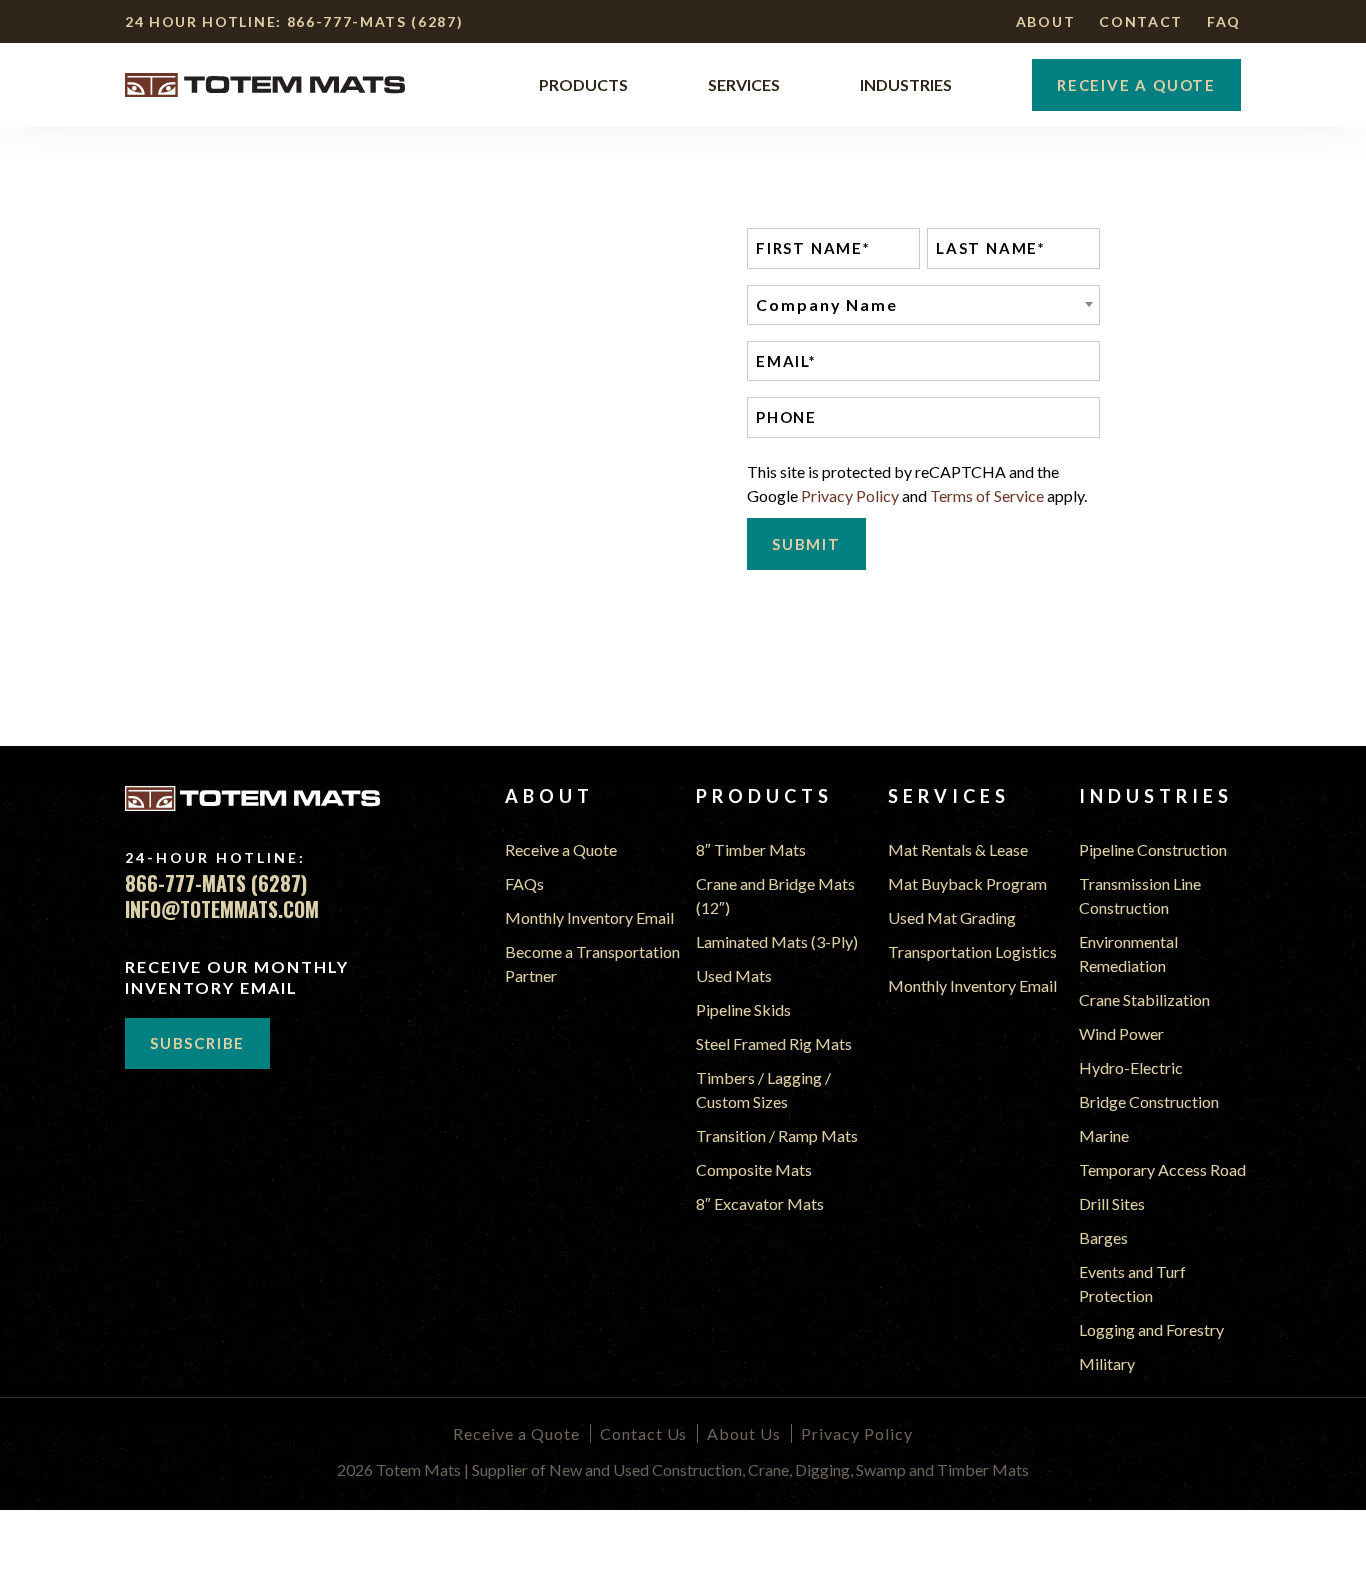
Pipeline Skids (743, 1009)
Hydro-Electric (1131, 1067)
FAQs (524, 883)
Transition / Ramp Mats (777, 1135)
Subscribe (197, 1043)
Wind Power (1121, 1033)
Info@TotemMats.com (222, 909)
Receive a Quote (561, 849)
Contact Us (644, 1433)
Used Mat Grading (952, 917)
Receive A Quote (1136, 85)
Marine (1104, 1135)
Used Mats (734, 975)
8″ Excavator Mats (760, 1203)
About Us (744, 1433)
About (1045, 21)
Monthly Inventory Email (589, 917)
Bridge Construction (1149, 1101)
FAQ (1224, 21)
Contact (1141, 21)
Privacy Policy (850, 495)
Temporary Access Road (1162, 1169)
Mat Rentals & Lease (958, 849)
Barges (1103, 1237)
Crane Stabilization (1144, 999)
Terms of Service (987, 495)
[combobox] (923, 305)
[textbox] (923, 305)
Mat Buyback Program (967, 883)
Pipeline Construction (1153, 849)
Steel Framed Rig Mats (774, 1043)
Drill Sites (1112, 1203)
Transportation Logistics (972, 951)
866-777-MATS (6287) (375, 21)
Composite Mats (754, 1169)
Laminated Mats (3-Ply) (777, 941)
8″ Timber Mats (751, 849)
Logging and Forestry (1151, 1329)
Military (1107, 1363)
